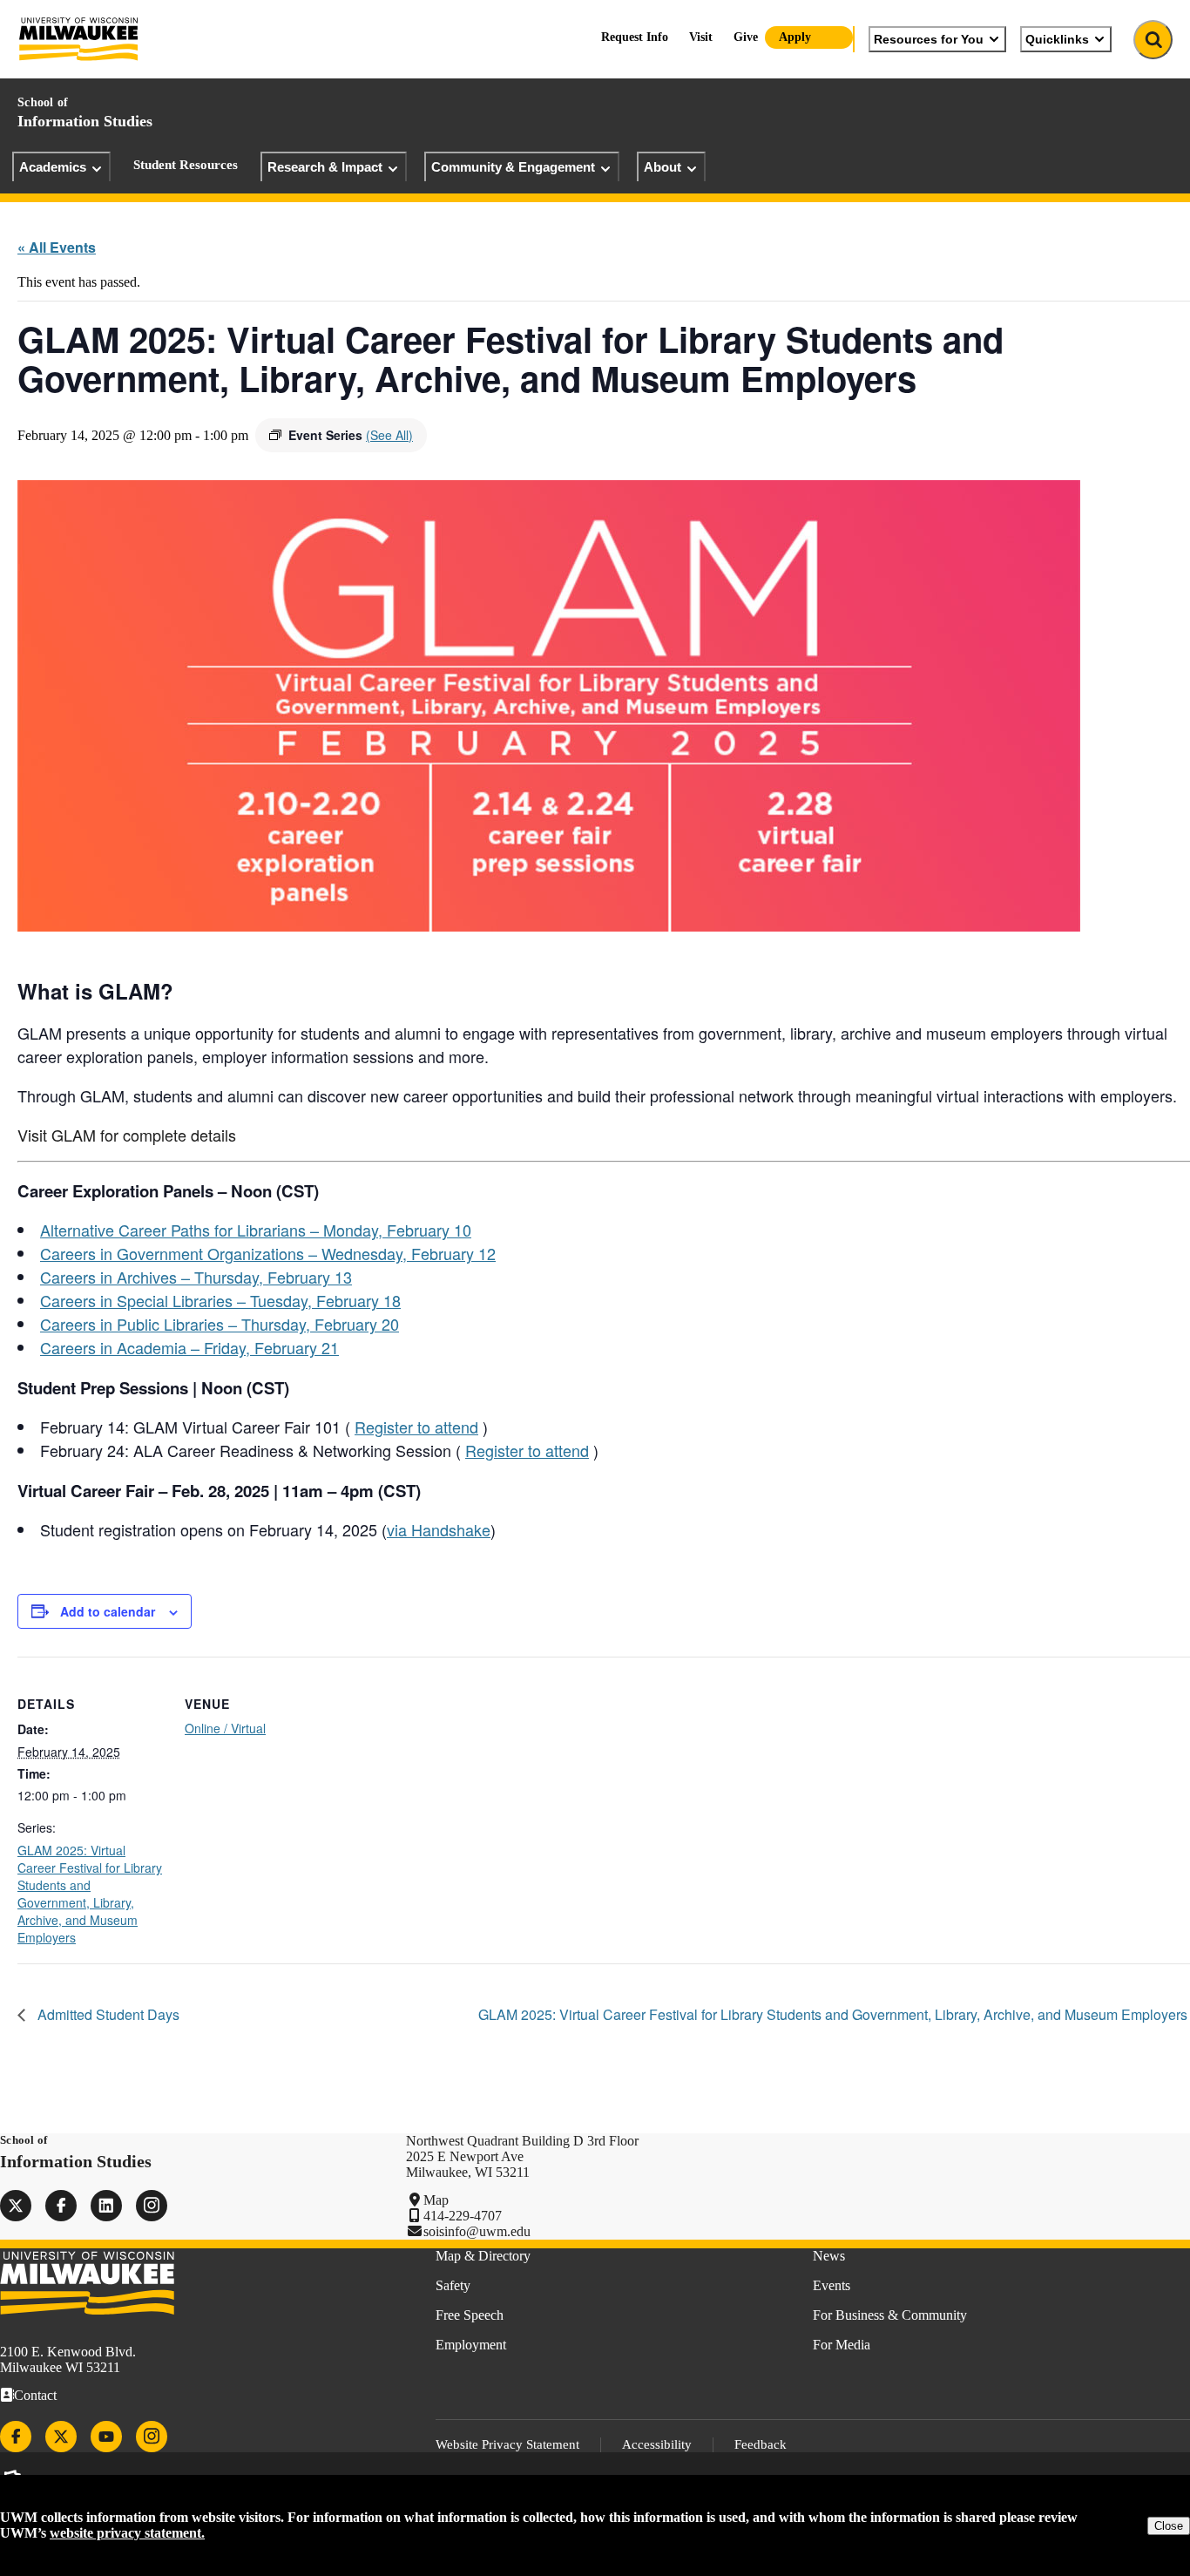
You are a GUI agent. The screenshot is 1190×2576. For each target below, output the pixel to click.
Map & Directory (483, 2256)
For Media (842, 2345)
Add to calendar (108, 1611)
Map (436, 2200)
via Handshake (439, 1529)
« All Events (57, 247)
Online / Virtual (225, 1728)
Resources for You (929, 39)
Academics (53, 167)
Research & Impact (325, 167)
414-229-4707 (463, 2216)
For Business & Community (890, 2315)
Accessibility (657, 2444)
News (829, 2256)
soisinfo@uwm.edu (477, 2231)
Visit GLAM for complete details (127, 1135)
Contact (35, 2395)
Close (1169, 2526)
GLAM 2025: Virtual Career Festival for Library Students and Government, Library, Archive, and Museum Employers (90, 1894)
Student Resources (186, 165)
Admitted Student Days (107, 2014)
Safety (453, 2285)
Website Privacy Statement (507, 2444)
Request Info (635, 37)
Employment (471, 2345)
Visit (701, 37)
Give (746, 37)
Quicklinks (1057, 39)
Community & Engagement (513, 167)
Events (832, 2285)
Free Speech (470, 2315)
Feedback (761, 2444)
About (663, 167)
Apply (795, 37)
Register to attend (416, 1427)
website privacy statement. (127, 2533)
